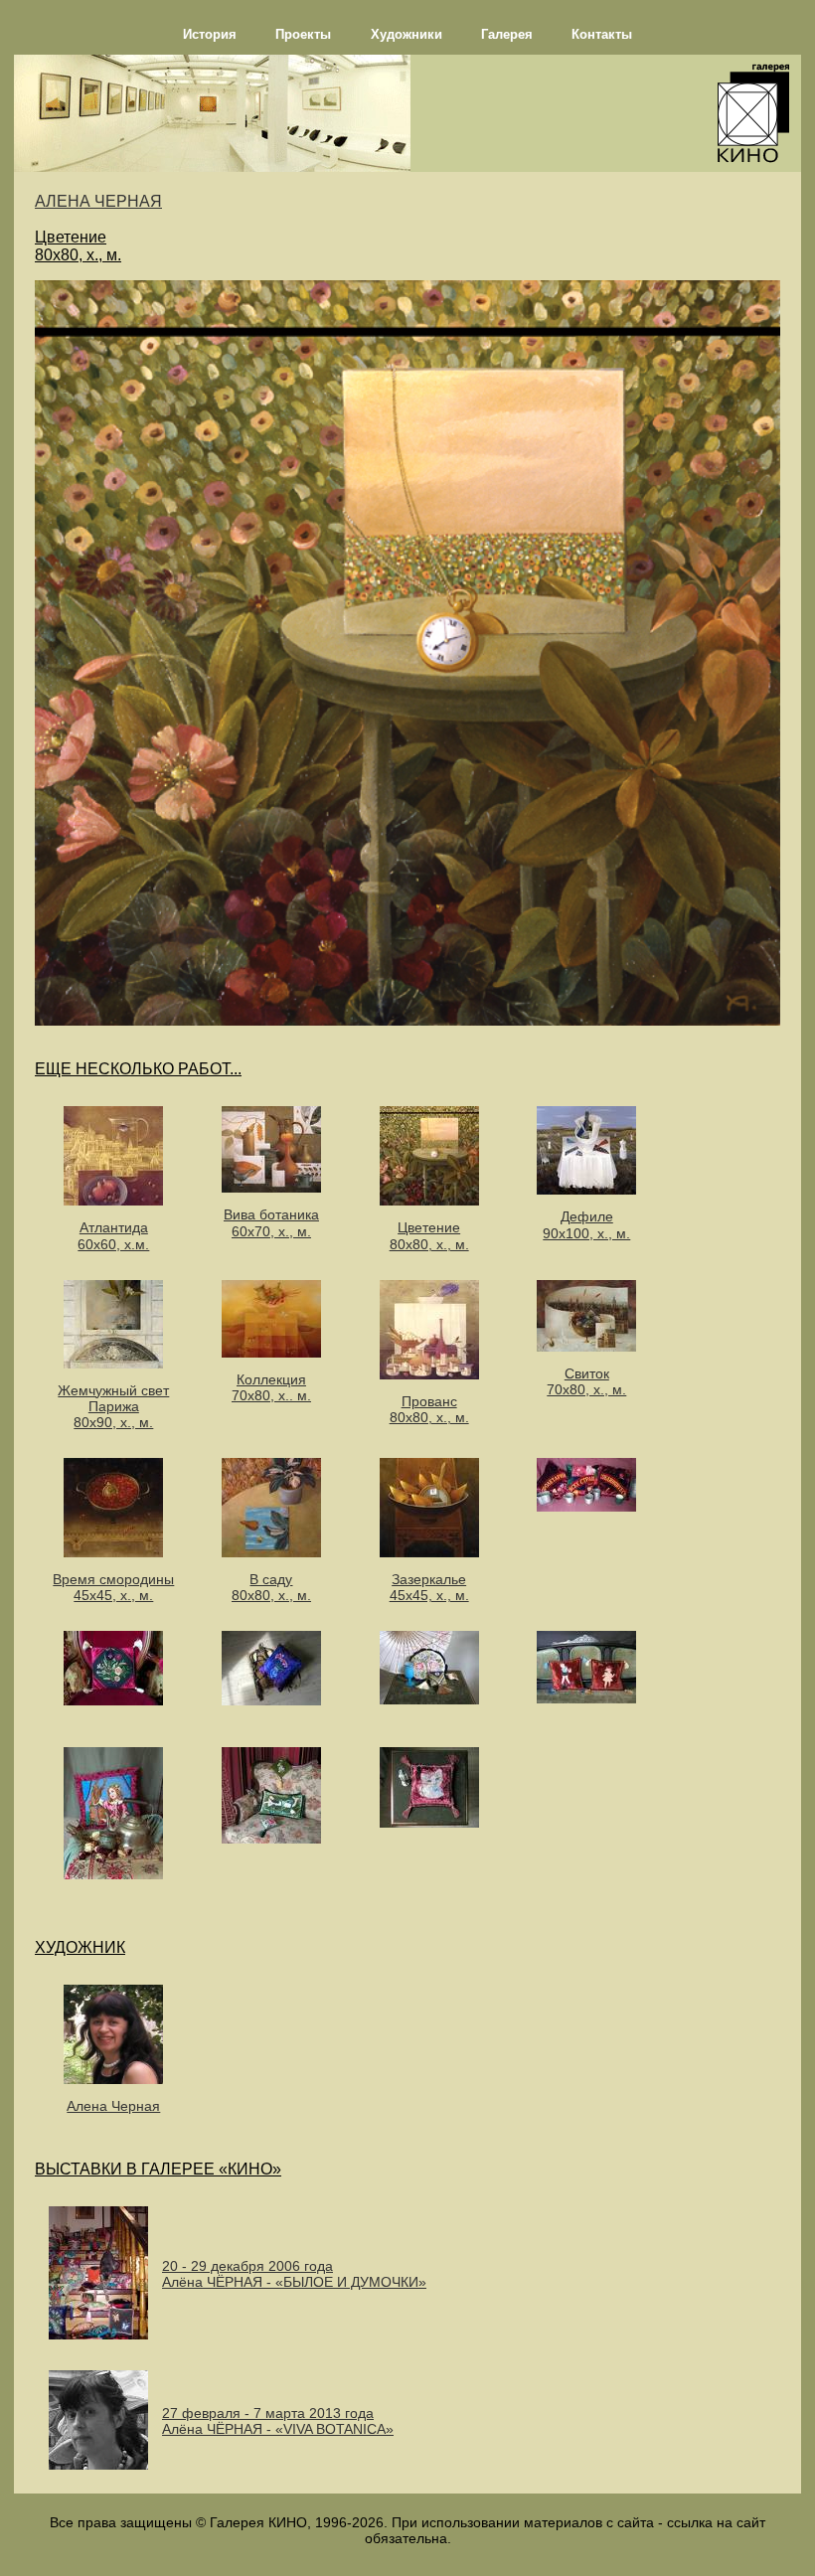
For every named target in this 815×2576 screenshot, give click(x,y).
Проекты (303, 34)
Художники (407, 34)
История (210, 34)
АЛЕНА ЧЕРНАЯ (98, 201)
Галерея (507, 34)
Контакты (602, 34)
